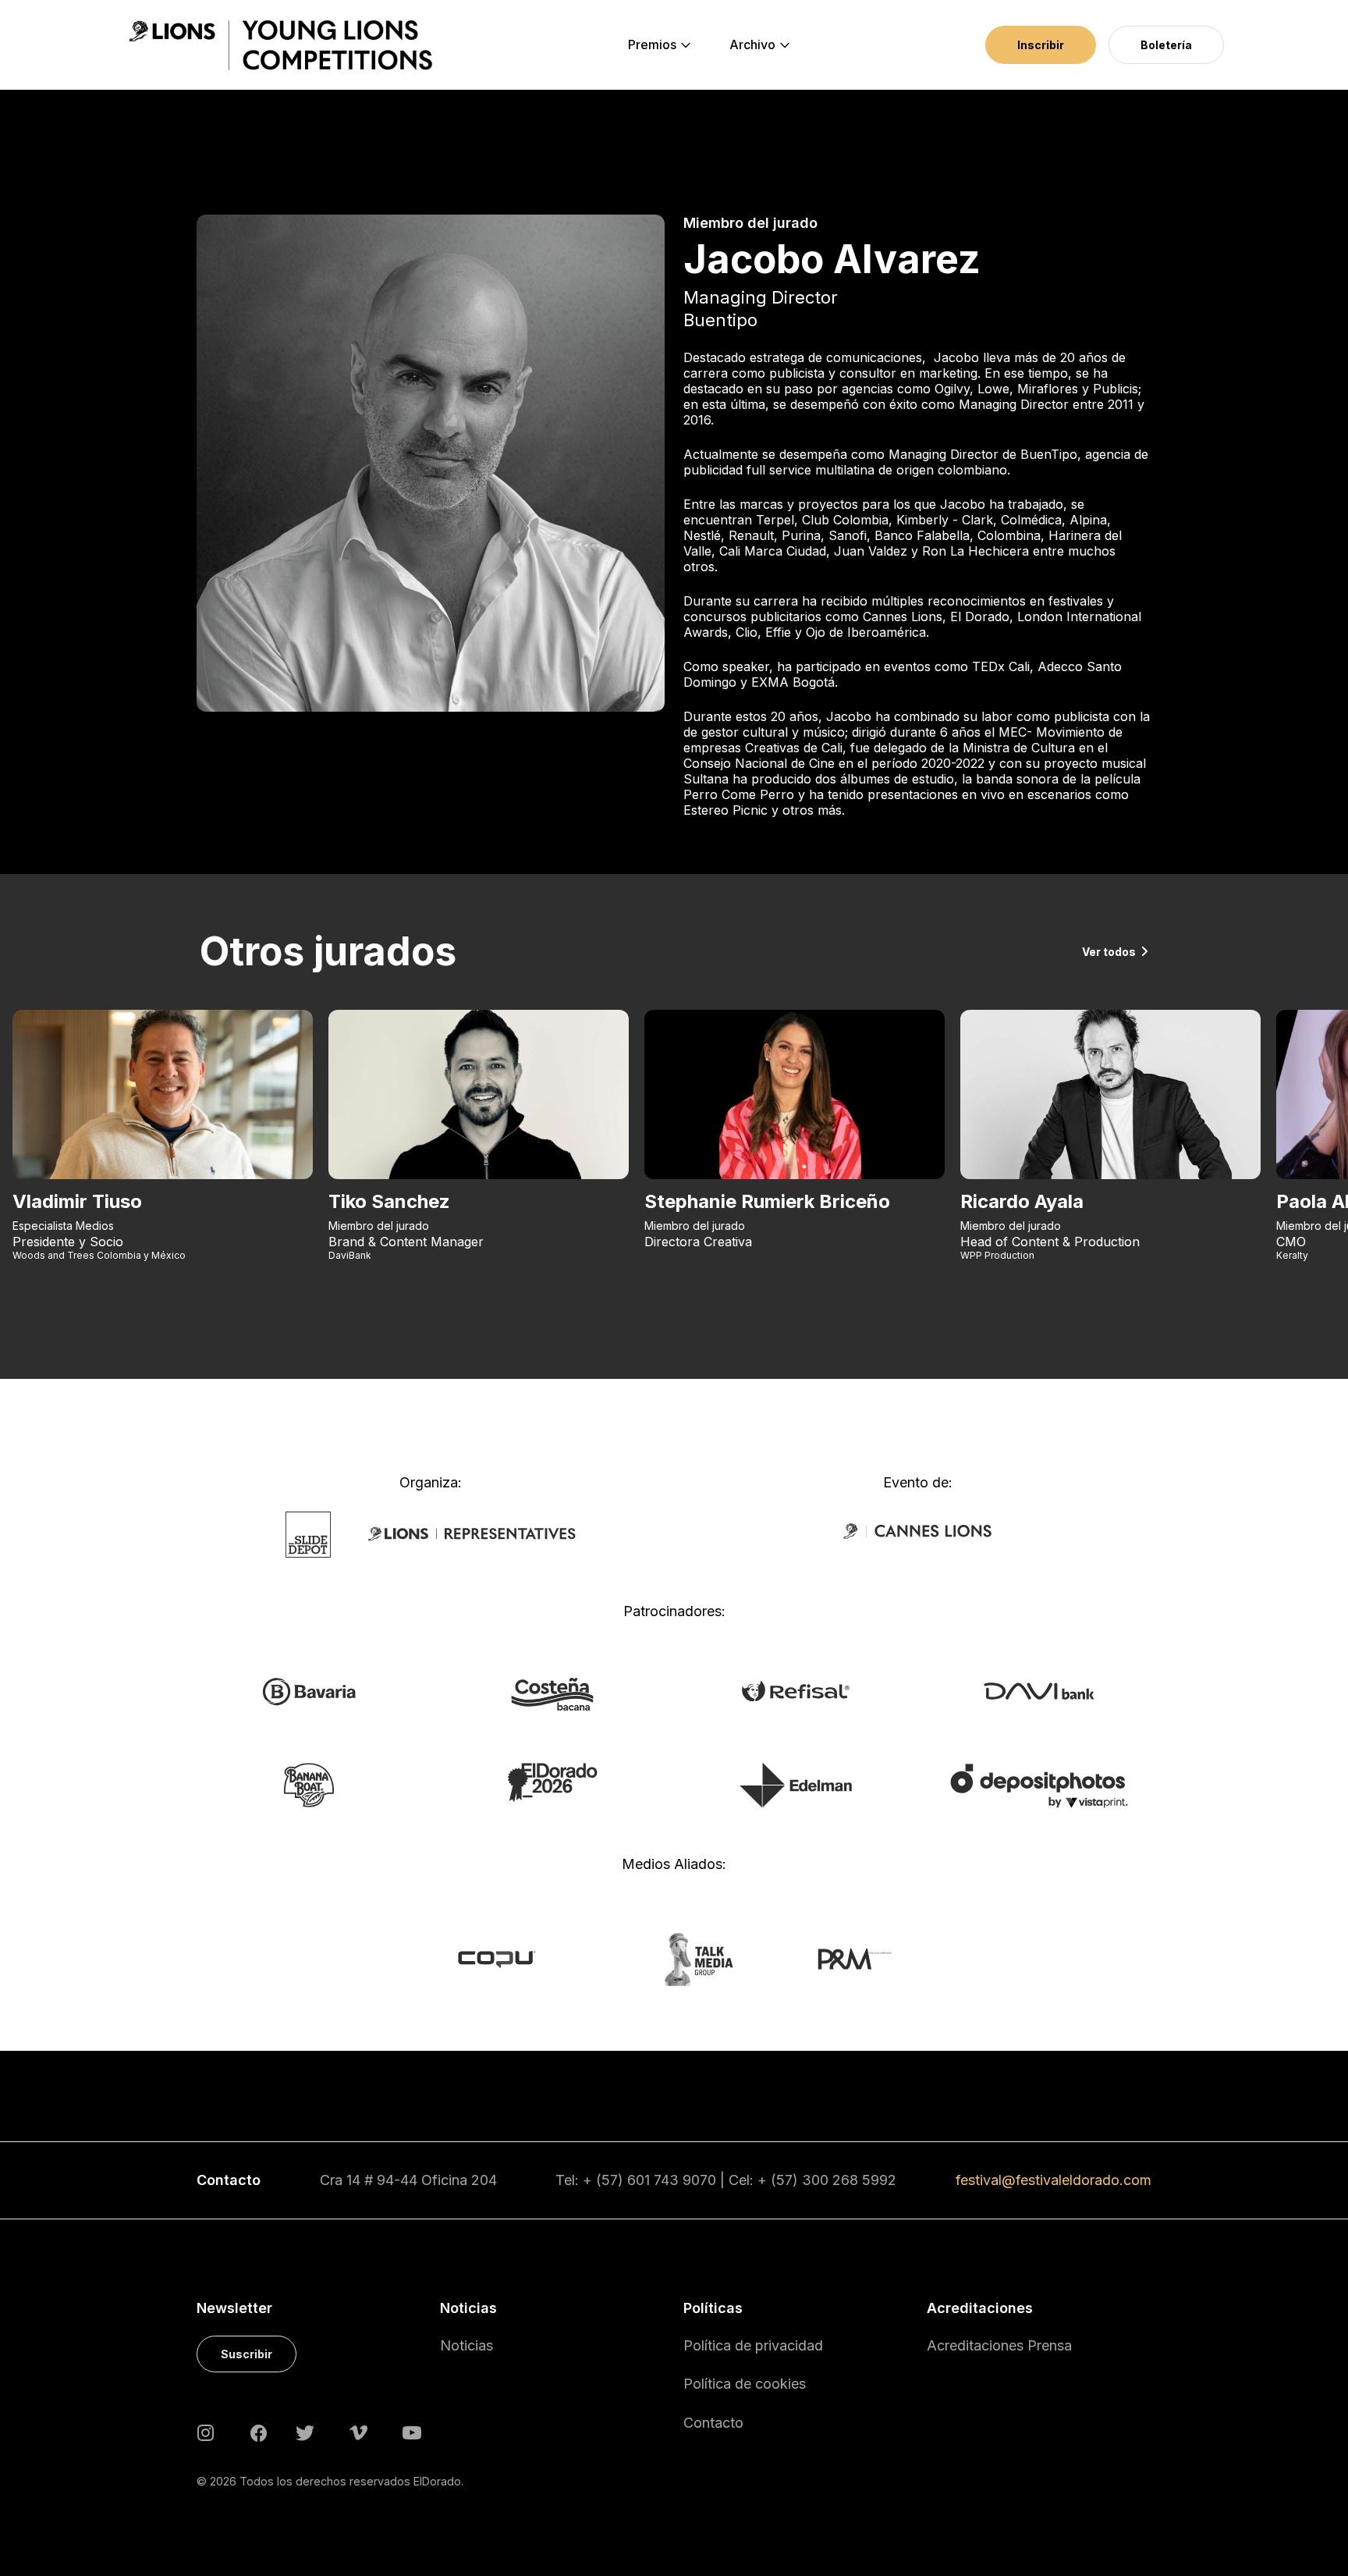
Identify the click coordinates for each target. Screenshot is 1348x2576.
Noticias (466, 2345)
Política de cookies (745, 2384)
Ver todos (1109, 952)
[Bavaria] (309, 1691)
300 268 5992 (849, 2180)
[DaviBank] (1039, 1690)
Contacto (713, 2423)
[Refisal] (796, 1690)
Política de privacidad (753, 2345)
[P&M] (837, 1958)
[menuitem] (652, 45)
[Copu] (511, 1958)
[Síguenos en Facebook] (259, 2432)
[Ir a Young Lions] (280, 45)
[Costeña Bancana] (552, 1693)
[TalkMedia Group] (674, 1958)
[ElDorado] (552, 1782)
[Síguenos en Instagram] (206, 2432)
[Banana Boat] (309, 1784)
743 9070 (685, 2180)
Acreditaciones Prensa (999, 2345)
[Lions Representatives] (472, 1533)
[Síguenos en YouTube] (412, 2432)
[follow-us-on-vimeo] (358, 2432)
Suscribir (247, 2354)
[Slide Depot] (309, 1533)
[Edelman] (796, 1784)
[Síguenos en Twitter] (305, 2432)
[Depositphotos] (1039, 1785)
